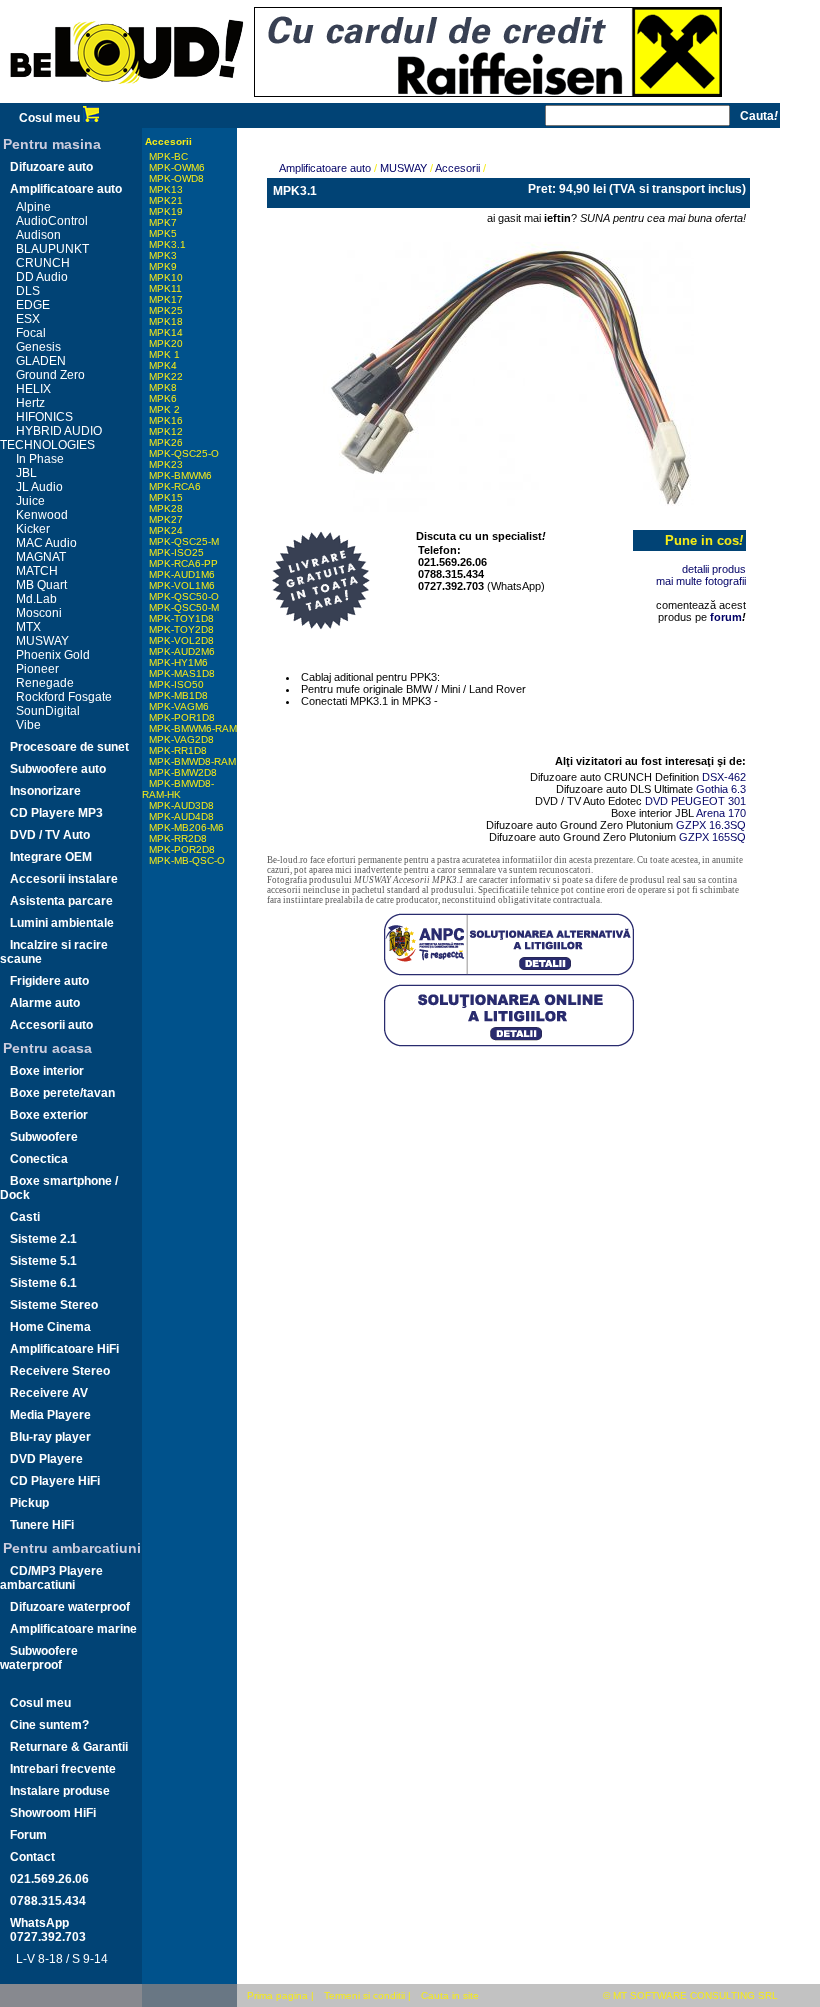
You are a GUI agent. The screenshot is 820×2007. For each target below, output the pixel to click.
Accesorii (168, 141)
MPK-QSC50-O (184, 596)
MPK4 (163, 365)
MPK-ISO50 (176, 684)
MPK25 (166, 310)
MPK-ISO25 (176, 552)
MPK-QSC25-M (184, 541)
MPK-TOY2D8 (181, 629)
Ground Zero (50, 375)
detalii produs (714, 569)
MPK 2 (164, 409)
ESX (28, 319)
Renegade (45, 683)
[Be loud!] (127, 99)
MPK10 (166, 277)
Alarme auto (45, 1003)
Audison (38, 235)
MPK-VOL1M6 (182, 585)
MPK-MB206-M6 (186, 827)
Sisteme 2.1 (43, 1239)
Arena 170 (721, 813)
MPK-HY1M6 (178, 662)
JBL (26, 473)
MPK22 (166, 376)
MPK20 (166, 343)
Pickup (29, 1503)
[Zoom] (508, 373)
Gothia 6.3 (721, 789)
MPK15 (166, 497)
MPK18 (166, 321)
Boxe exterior (49, 1115)
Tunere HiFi (42, 1525)
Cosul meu (51, 118)
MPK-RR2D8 (178, 838)
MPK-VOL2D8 (181, 640)
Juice (30, 501)
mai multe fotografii (701, 581)
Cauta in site (450, 1995)
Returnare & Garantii (69, 1747)
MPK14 (166, 332)
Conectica (39, 1159)
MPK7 (163, 222)
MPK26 (166, 442)
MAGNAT (41, 557)
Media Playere (50, 1415)
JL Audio (39, 487)
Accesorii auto (51, 1025)
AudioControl (52, 221)
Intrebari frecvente (63, 1769)
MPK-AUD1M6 (182, 574)
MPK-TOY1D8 (181, 618)
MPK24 (166, 530)
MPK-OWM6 (177, 167)
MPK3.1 (167, 244)
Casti (25, 1217)
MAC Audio (46, 543)
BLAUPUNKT (52, 249)
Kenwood (42, 515)
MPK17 (166, 299)
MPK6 (163, 398)
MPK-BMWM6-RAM (193, 728)
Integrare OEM (51, 857)
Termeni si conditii (364, 1995)
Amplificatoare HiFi (64, 1349)
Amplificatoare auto (66, 189)
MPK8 (163, 387)
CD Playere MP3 (56, 813)
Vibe (28, 725)
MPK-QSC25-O (184, 453)
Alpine (33, 207)
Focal (31, 333)
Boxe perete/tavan (62, 1093)
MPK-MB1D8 (178, 695)
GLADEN (41, 361)
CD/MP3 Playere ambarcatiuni (51, 1578)
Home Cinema (50, 1327)
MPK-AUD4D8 (181, 816)
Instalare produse (60, 1791)
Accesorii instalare (64, 879)
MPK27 (166, 519)
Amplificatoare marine (73, 1629)
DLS (28, 291)
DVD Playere (46, 1459)
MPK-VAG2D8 (181, 739)
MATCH (37, 571)
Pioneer (37, 669)
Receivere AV (49, 1393)
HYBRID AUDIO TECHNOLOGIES (51, 438)
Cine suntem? (49, 1725)
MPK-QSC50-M (184, 607)
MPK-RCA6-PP (183, 563)
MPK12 (166, 431)
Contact (32, 1857)
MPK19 (166, 211)
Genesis (38, 347)
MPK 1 (164, 354)
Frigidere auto (49, 981)
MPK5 (163, 233)
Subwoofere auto (58, 769)
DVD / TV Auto (50, 835)
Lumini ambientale (62, 923)
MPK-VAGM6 (179, 706)
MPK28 (166, 508)
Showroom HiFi (53, 1813)
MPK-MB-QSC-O (187, 860)
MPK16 (166, 420)
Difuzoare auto (51, 167)
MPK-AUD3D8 (181, 805)
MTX (28, 627)
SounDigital (48, 711)
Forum (28, 1835)
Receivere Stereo (60, 1371)
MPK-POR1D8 (182, 717)
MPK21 (166, 200)
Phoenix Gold (53, 655)
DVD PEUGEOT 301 (695, 801)
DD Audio (42, 277)
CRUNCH (43, 263)
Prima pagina (277, 1995)
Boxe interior (47, 1071)
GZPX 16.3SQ (711, 825)
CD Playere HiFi (55, 1481)
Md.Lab (36, 599)
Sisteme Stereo (54, 1305)
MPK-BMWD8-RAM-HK (178, 789)
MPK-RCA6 (175, 486)
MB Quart (41, 585)
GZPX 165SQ (712, 837)
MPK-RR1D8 (178, 750)
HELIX (33, 389)
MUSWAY (42, 641)
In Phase (40, 459)
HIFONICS (44, 417)
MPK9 (163, 266)
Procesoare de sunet (69, 747)
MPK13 (166, 189)
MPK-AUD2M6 (182, 651)
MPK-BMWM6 (180, 475)
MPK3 (163, 255)
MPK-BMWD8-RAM (192, 761)
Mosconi (39, 613)
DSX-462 (724, 777)
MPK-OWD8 (176, 178)
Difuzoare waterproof (70, 1607)
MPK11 (165, 288)
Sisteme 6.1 (43, 1283)
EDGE (33, 305)
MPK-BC (168, 156)
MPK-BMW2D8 (183, 772)
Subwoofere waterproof (39, 1658)
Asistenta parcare (61, 901)
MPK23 (166, 464)
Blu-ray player (50, 1437)
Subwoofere (44, 1137)
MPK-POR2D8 (182, 849)
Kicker (33, 529)
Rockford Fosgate (64, 697)
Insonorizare (45, 791)
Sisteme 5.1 (43, 1261)
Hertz (30, 403)
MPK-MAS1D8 (182, 673)
